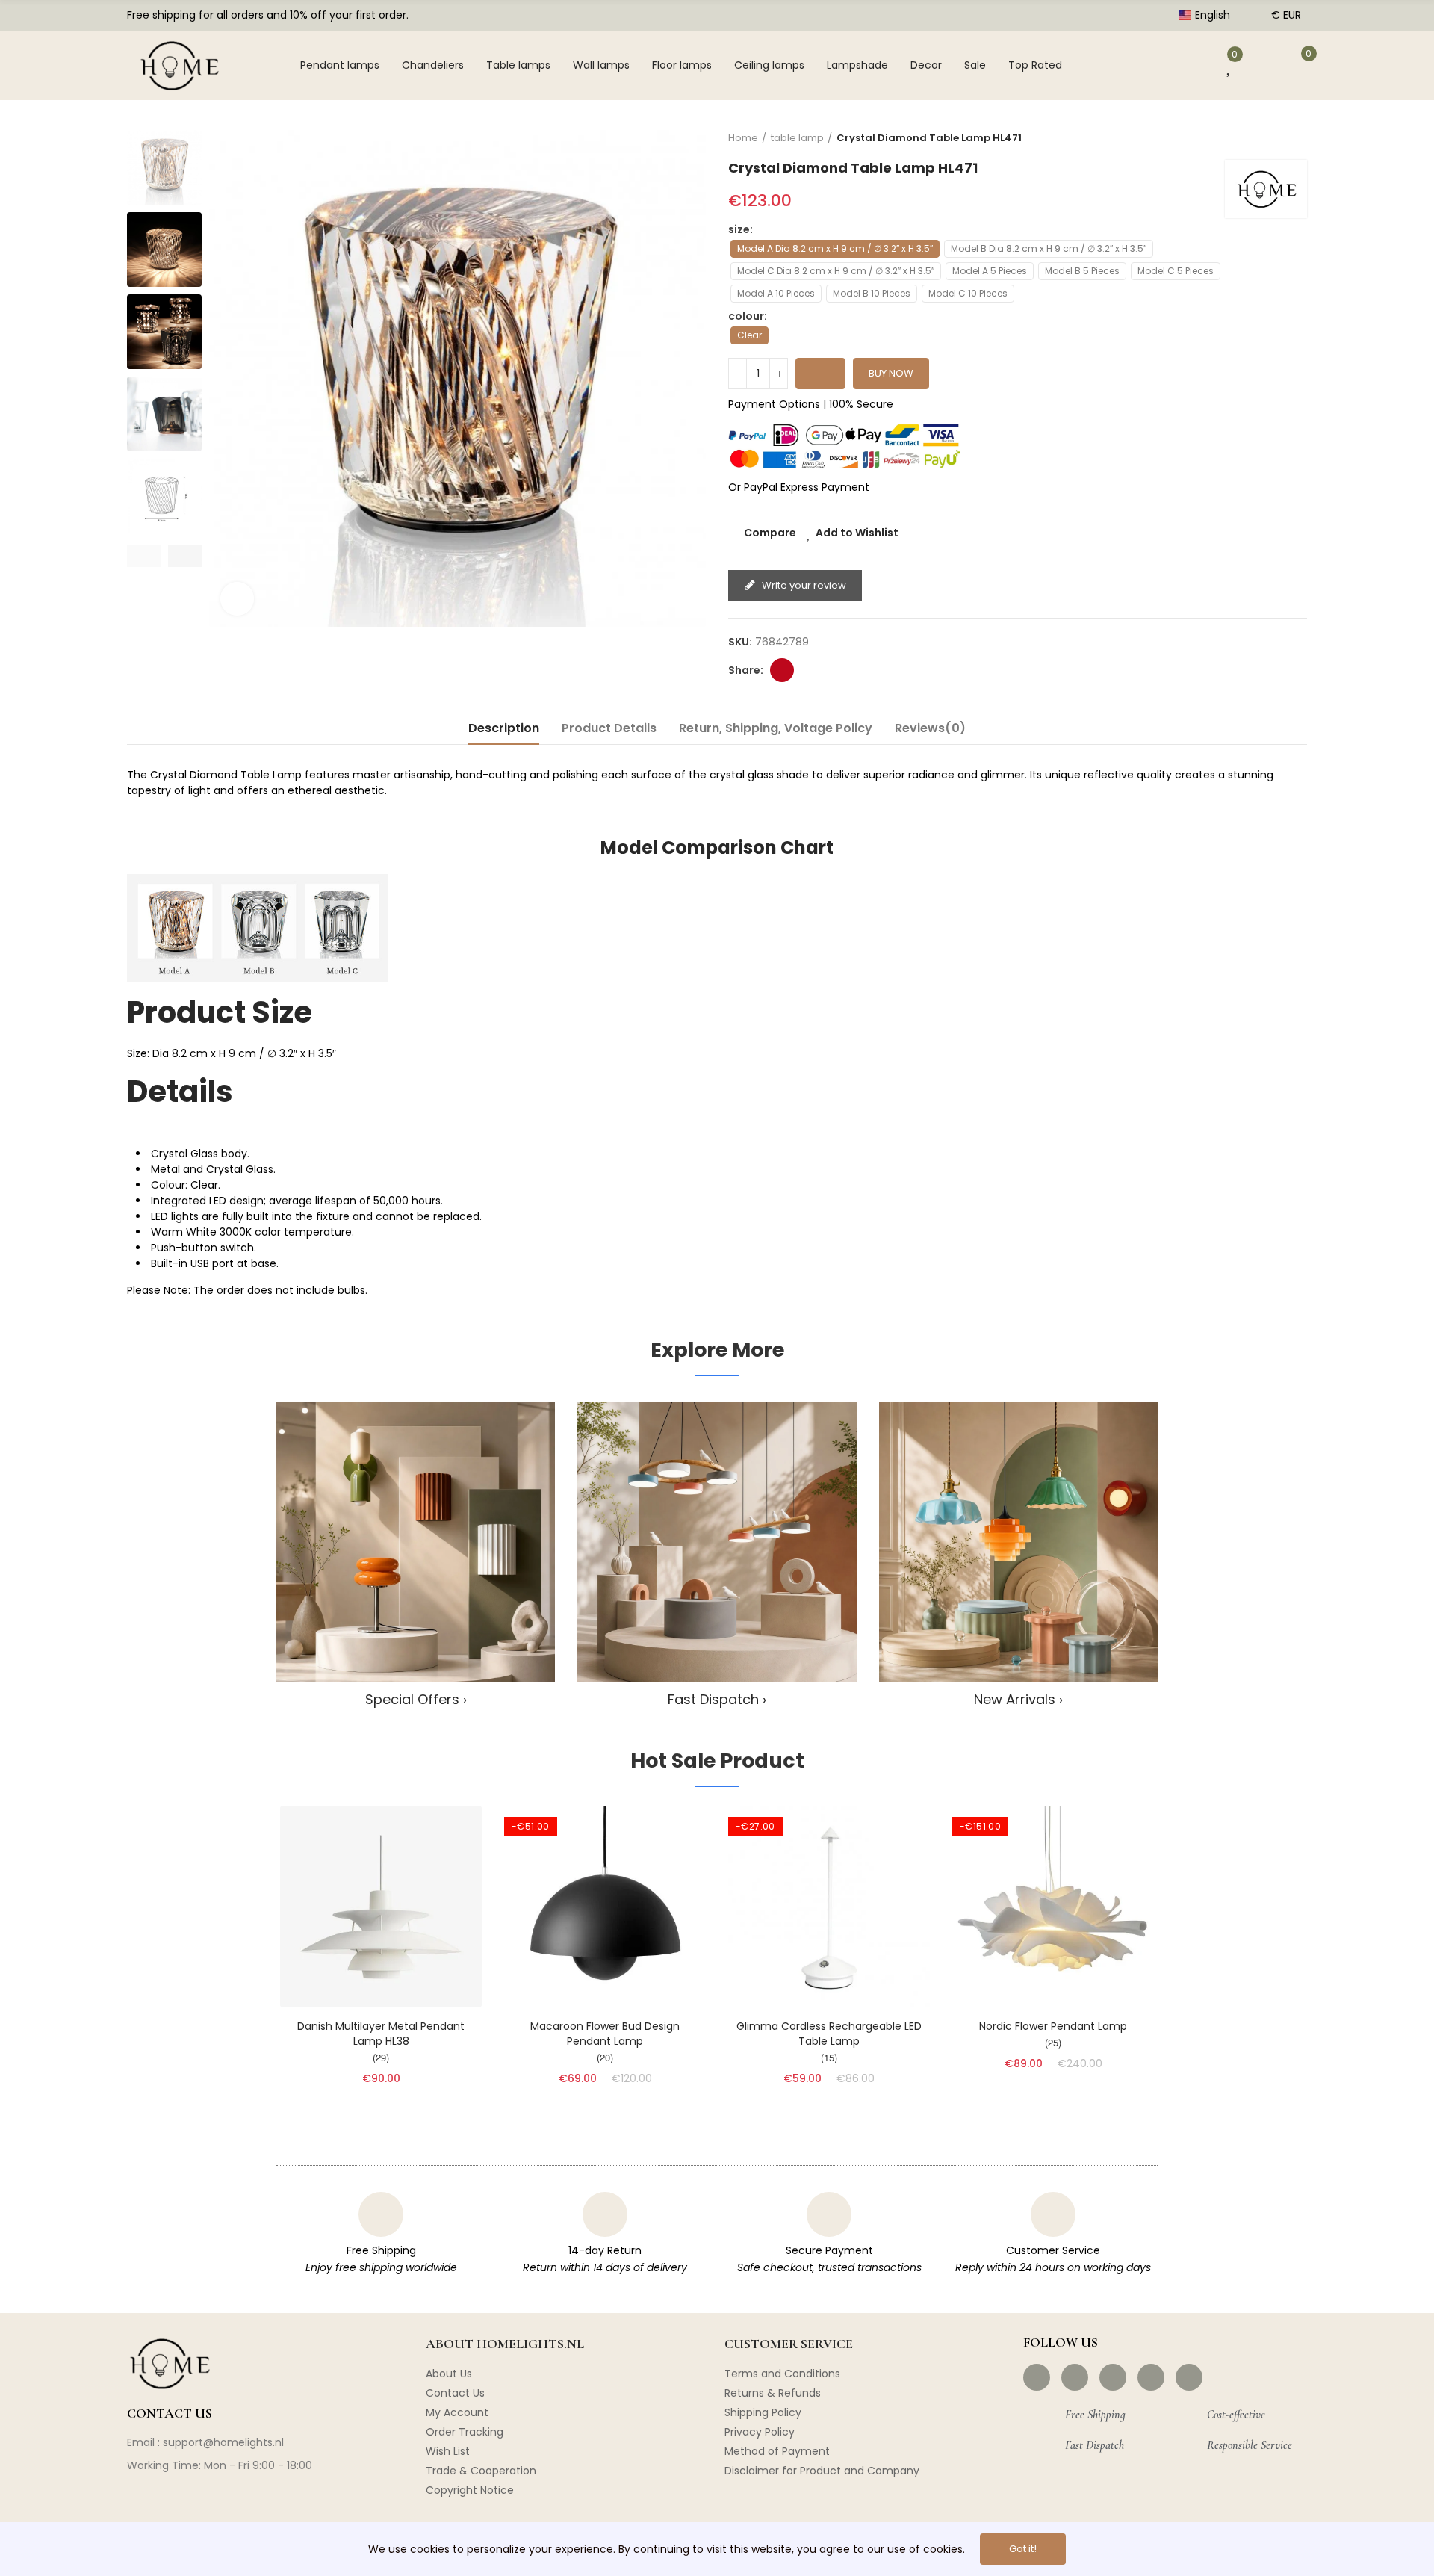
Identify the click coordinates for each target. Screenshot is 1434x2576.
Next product (1296, 137)
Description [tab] (504, 728)
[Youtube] (1151, 2377)
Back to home (1277, 137)
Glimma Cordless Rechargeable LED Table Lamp (829, 2034)
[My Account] (1187, 65)
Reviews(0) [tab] (930, 728)
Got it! (1023, 2549)
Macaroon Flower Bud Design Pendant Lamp (605, 2034)
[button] (144, 556)
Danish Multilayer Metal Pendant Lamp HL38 (381, 2034)
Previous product (1258, 137)
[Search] (1139, 65)
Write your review (803, 585)
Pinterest (782, 670)
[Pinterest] (1113, 2377)
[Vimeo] (1189, 2377)
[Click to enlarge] (237, 599)
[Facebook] (1037, 2377)
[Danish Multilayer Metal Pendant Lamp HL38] (381, 1907)
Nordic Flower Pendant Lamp (1053, 2026)
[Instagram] (1075, 2377)
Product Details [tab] (609, 728)
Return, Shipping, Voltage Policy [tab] (776, 728)
